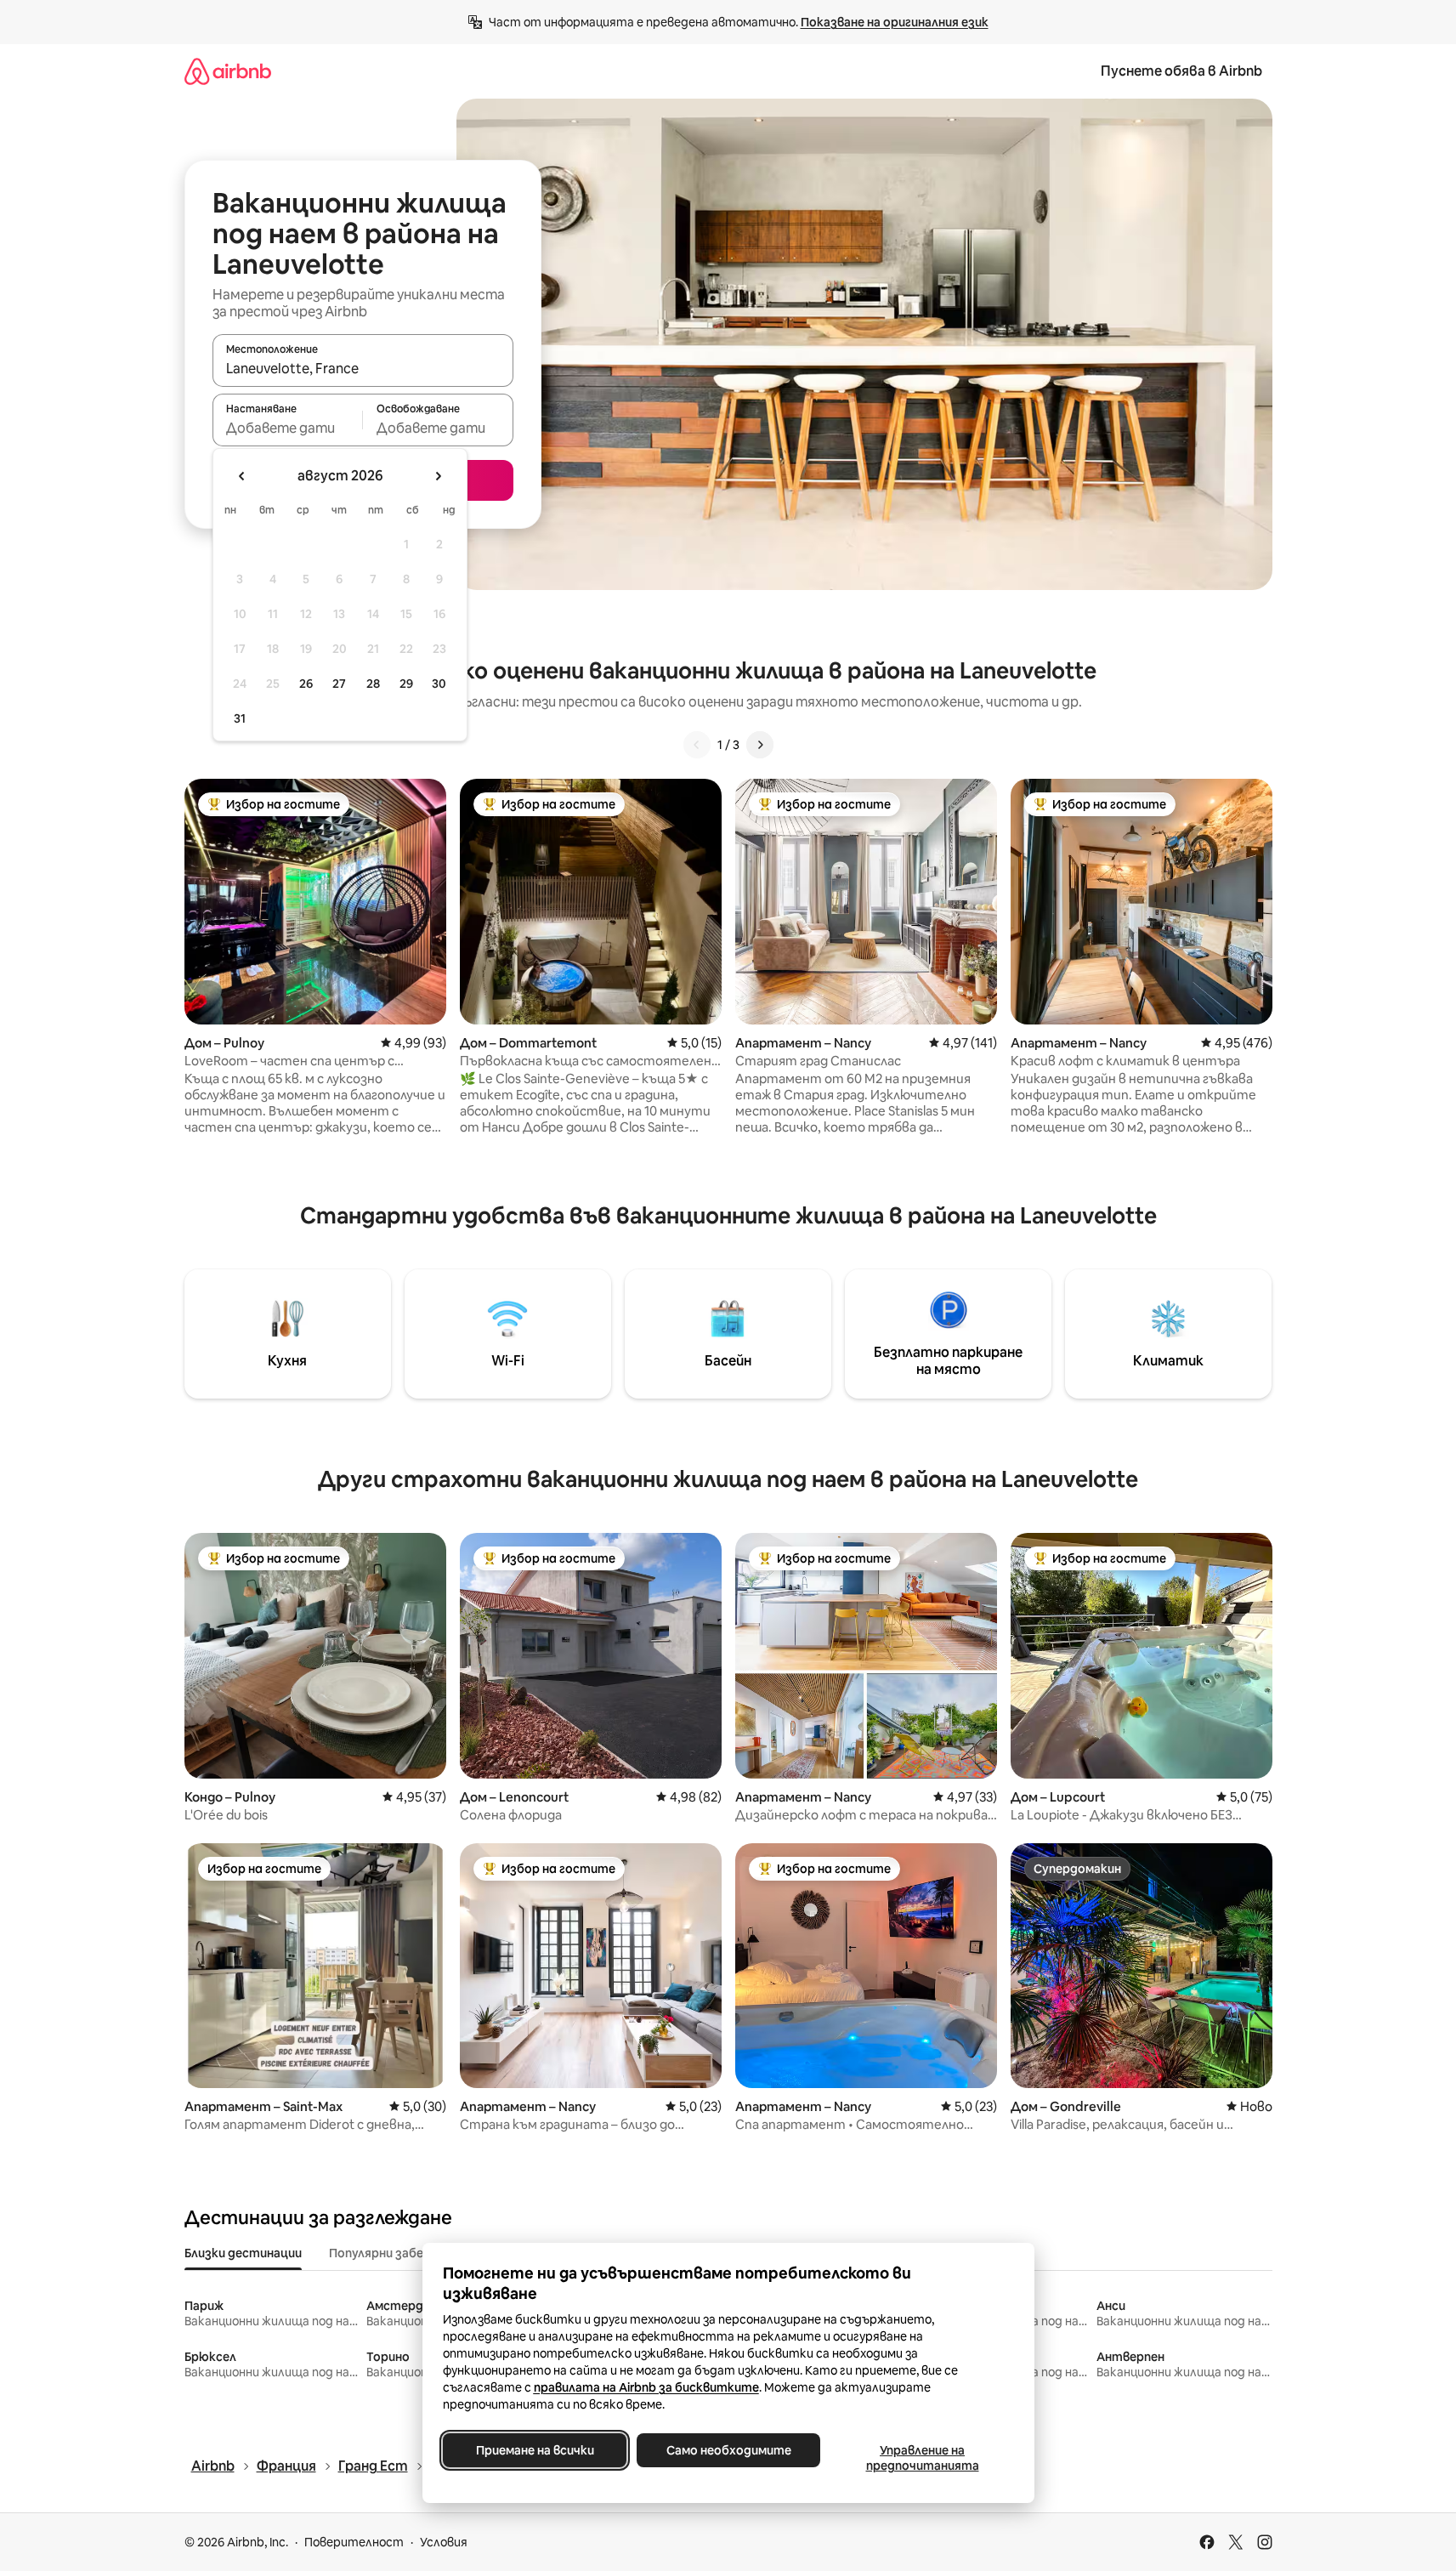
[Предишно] (697, 745)
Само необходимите (728, 2450)
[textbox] (288, 428)
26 (306, 684)
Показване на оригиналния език (895, 22)
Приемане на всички (534, 2450)
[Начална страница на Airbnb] (228, 71)
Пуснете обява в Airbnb (1181, 71)
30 (439, 684)
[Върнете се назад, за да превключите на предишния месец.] (242, 476)
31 (240, 718)
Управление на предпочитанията (922, 2458)
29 (406, 684)
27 (339, 684)
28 (373, 684)
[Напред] (760, 745)
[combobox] (363, 368)
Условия (444, 2542)
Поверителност (354, 2542)
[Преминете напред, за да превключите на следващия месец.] (438, 476)
